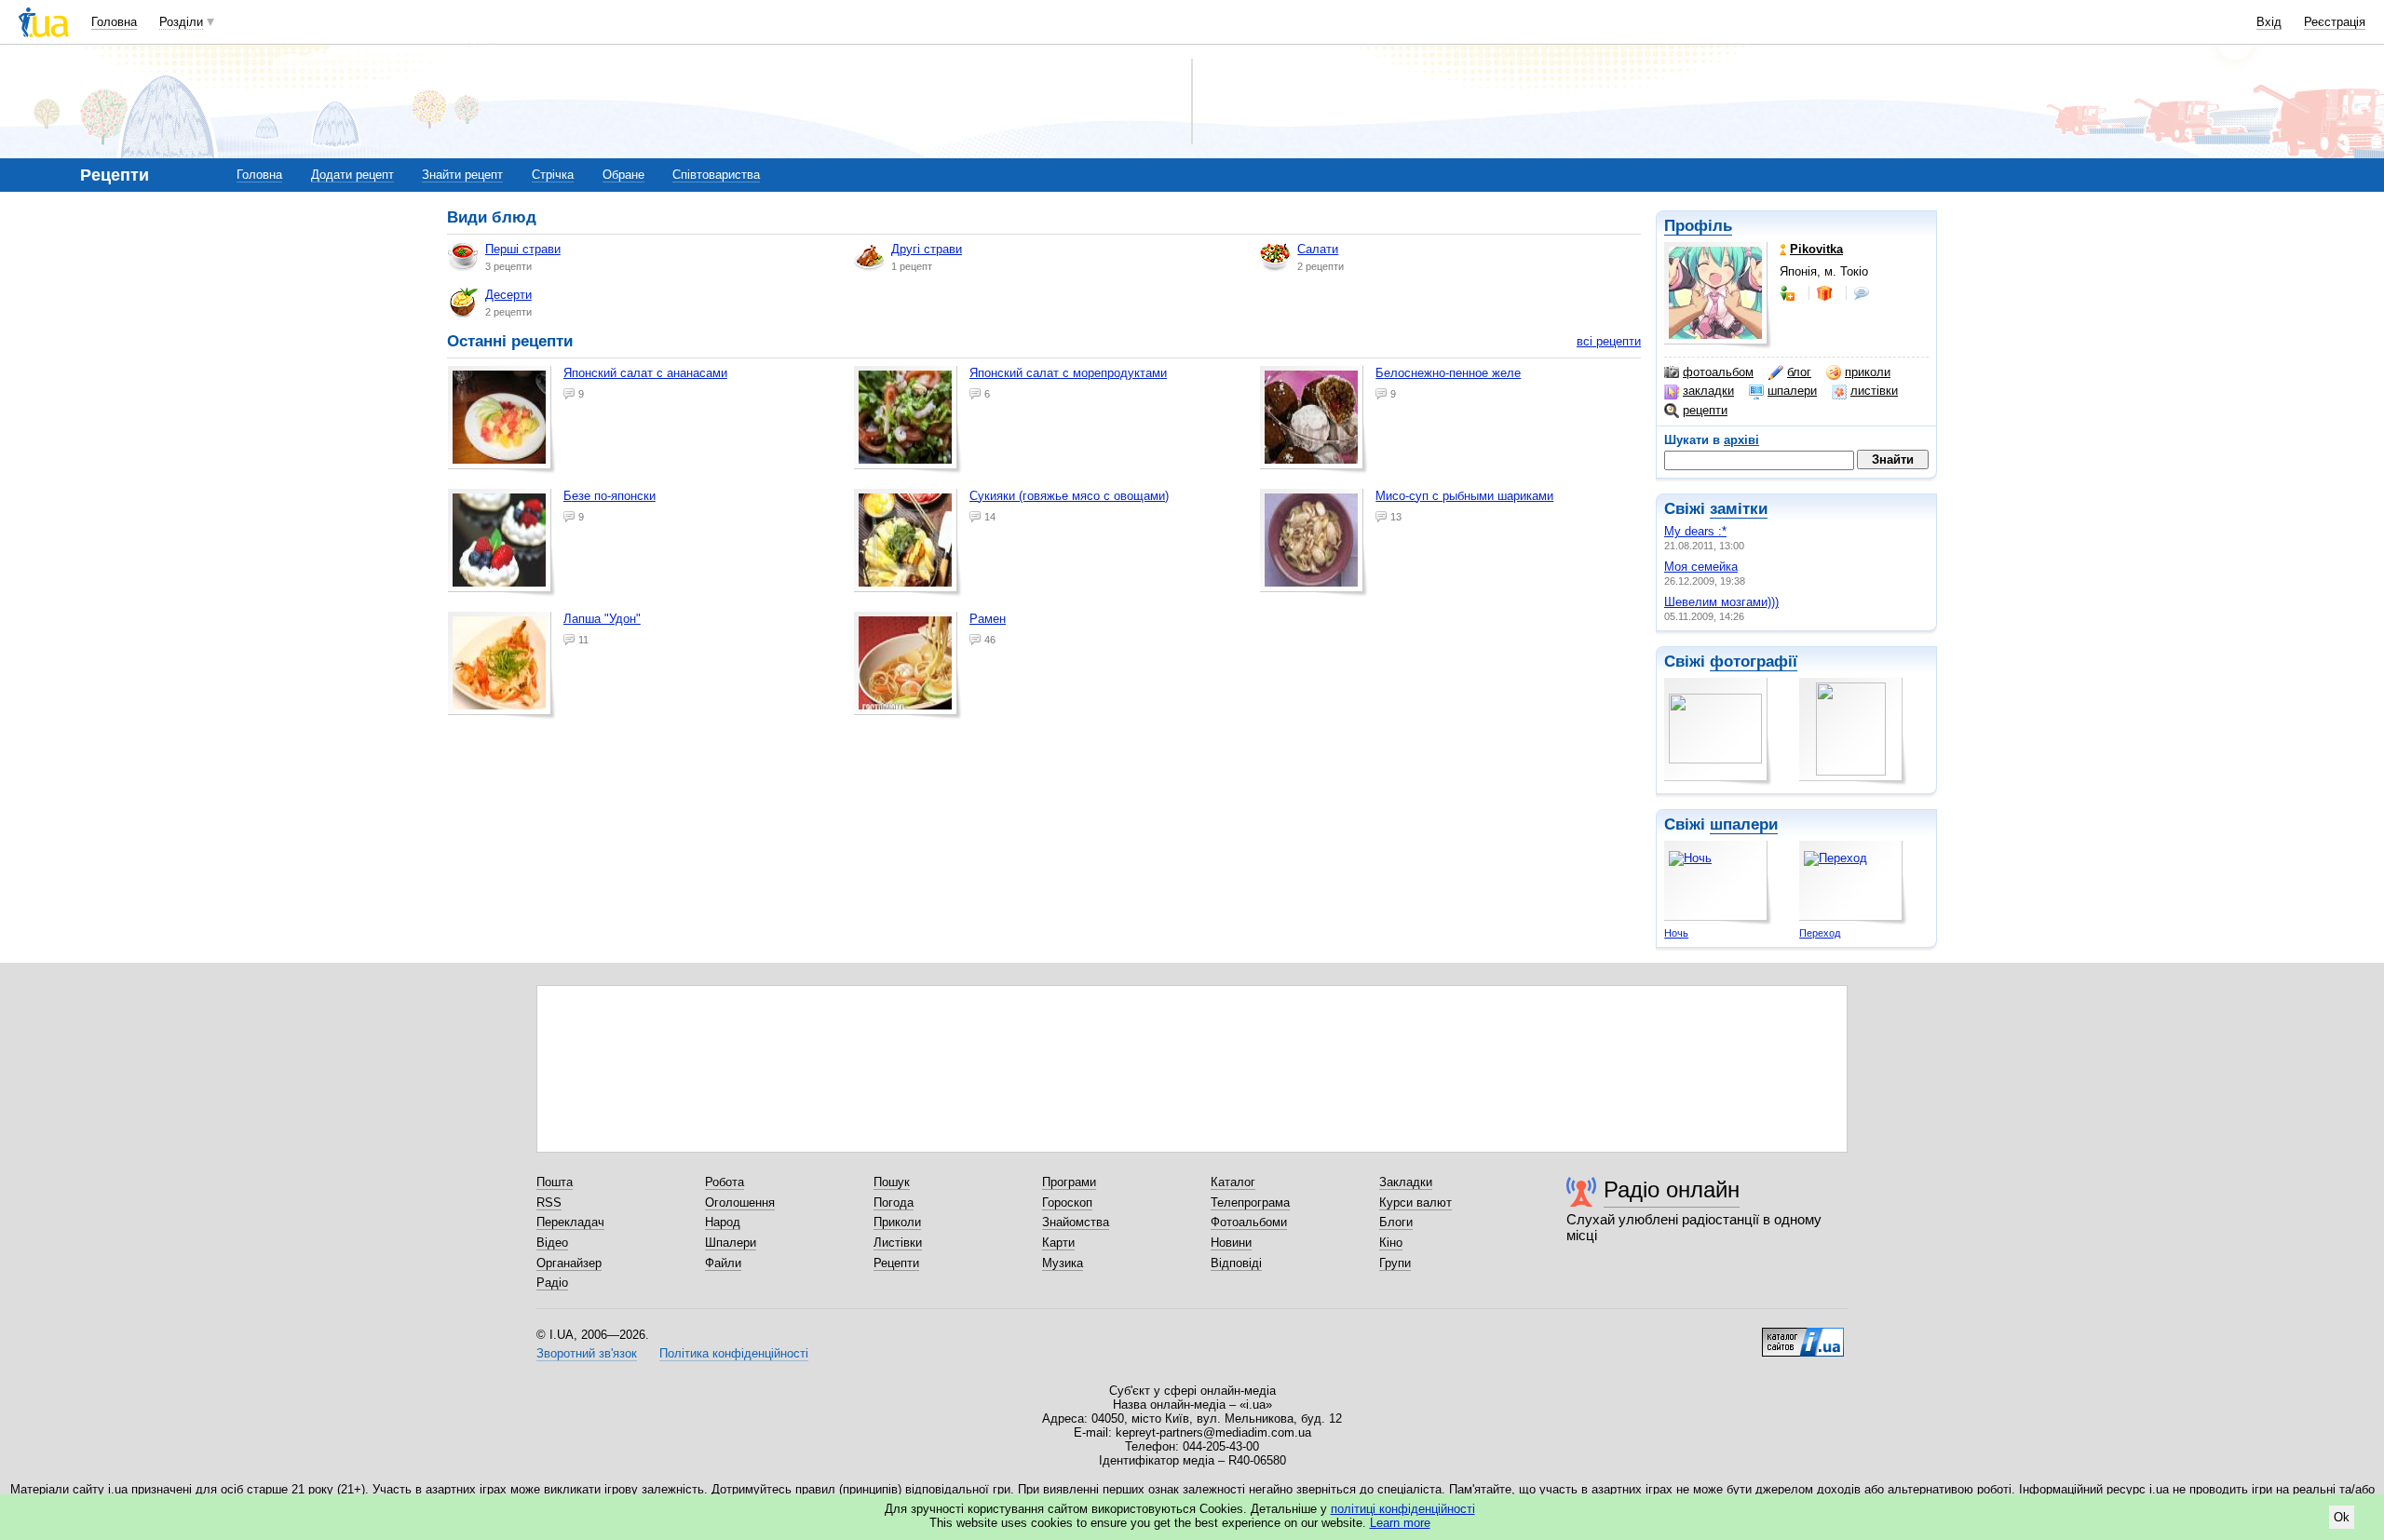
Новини (1231, 1243)
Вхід (2269, 22)
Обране (623, 175)
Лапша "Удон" (602, 619)
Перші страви (523, 249)
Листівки (898, 1243)
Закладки (1406, 1182)
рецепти (1705, 410)
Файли (723, 1263)
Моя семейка (1701, 567)
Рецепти (896, 1263)
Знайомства (1076, 1222)
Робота (725, 1182)
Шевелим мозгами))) (1721, 602)
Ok (2342, 1517)
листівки (1874, 391)
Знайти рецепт (462, 175)
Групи (1395, 1263)
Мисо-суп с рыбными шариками (1464, 496)
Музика (1063, 1263)
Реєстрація (2335, 22)
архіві (1741, 440)
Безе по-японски (610, 496)
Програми (1069, 1182)
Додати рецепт (352, 175)
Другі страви (927, 249)
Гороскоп (1067, 1202)
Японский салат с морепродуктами (1068, 373)
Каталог (1233, 1182)
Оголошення (740, 1202)
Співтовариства (716, 175)
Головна (114, 22)
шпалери (1792, 391)
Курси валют (1415, 1202)
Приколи (897, 1222)
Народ (723, 1222)
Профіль (1698, 226)
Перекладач (570, 1222)
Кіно (1391, 1243)
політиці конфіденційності (1403, 1509)
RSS (549, 1202)
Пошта (555, 1182)
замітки (1739, 509)
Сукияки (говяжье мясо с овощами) (1069, 496)
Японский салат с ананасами (645, 373)
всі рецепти (1609, 341)
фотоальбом (1718, 372)
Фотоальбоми (1249, 1222)
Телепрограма (1250, 1202)
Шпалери (731, 1243)
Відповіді (1236, 1263)
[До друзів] (1789, 293)
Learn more (1400, 1523)
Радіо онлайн (1672, 1189)
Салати (1318, 249)
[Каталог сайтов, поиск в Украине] (1803, 1335)
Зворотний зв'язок (587, 1353)
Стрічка (553, 175)
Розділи (181, 22)
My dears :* (1695, 531)
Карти (1058, 1243)
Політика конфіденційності (734, 1353)
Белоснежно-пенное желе (1448, 373)
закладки (1708, 391)
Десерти (508, 295)
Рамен (988, 619)
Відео (552, 1243)
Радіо (552, 1283)
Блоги (1396, 1222)
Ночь (1676, 933)
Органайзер (569, 1263)
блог (1799, 372)
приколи (1868, 372)
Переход (1820, 933)
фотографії (1754, 662)
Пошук (892, 1182)
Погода (894, 1202)
